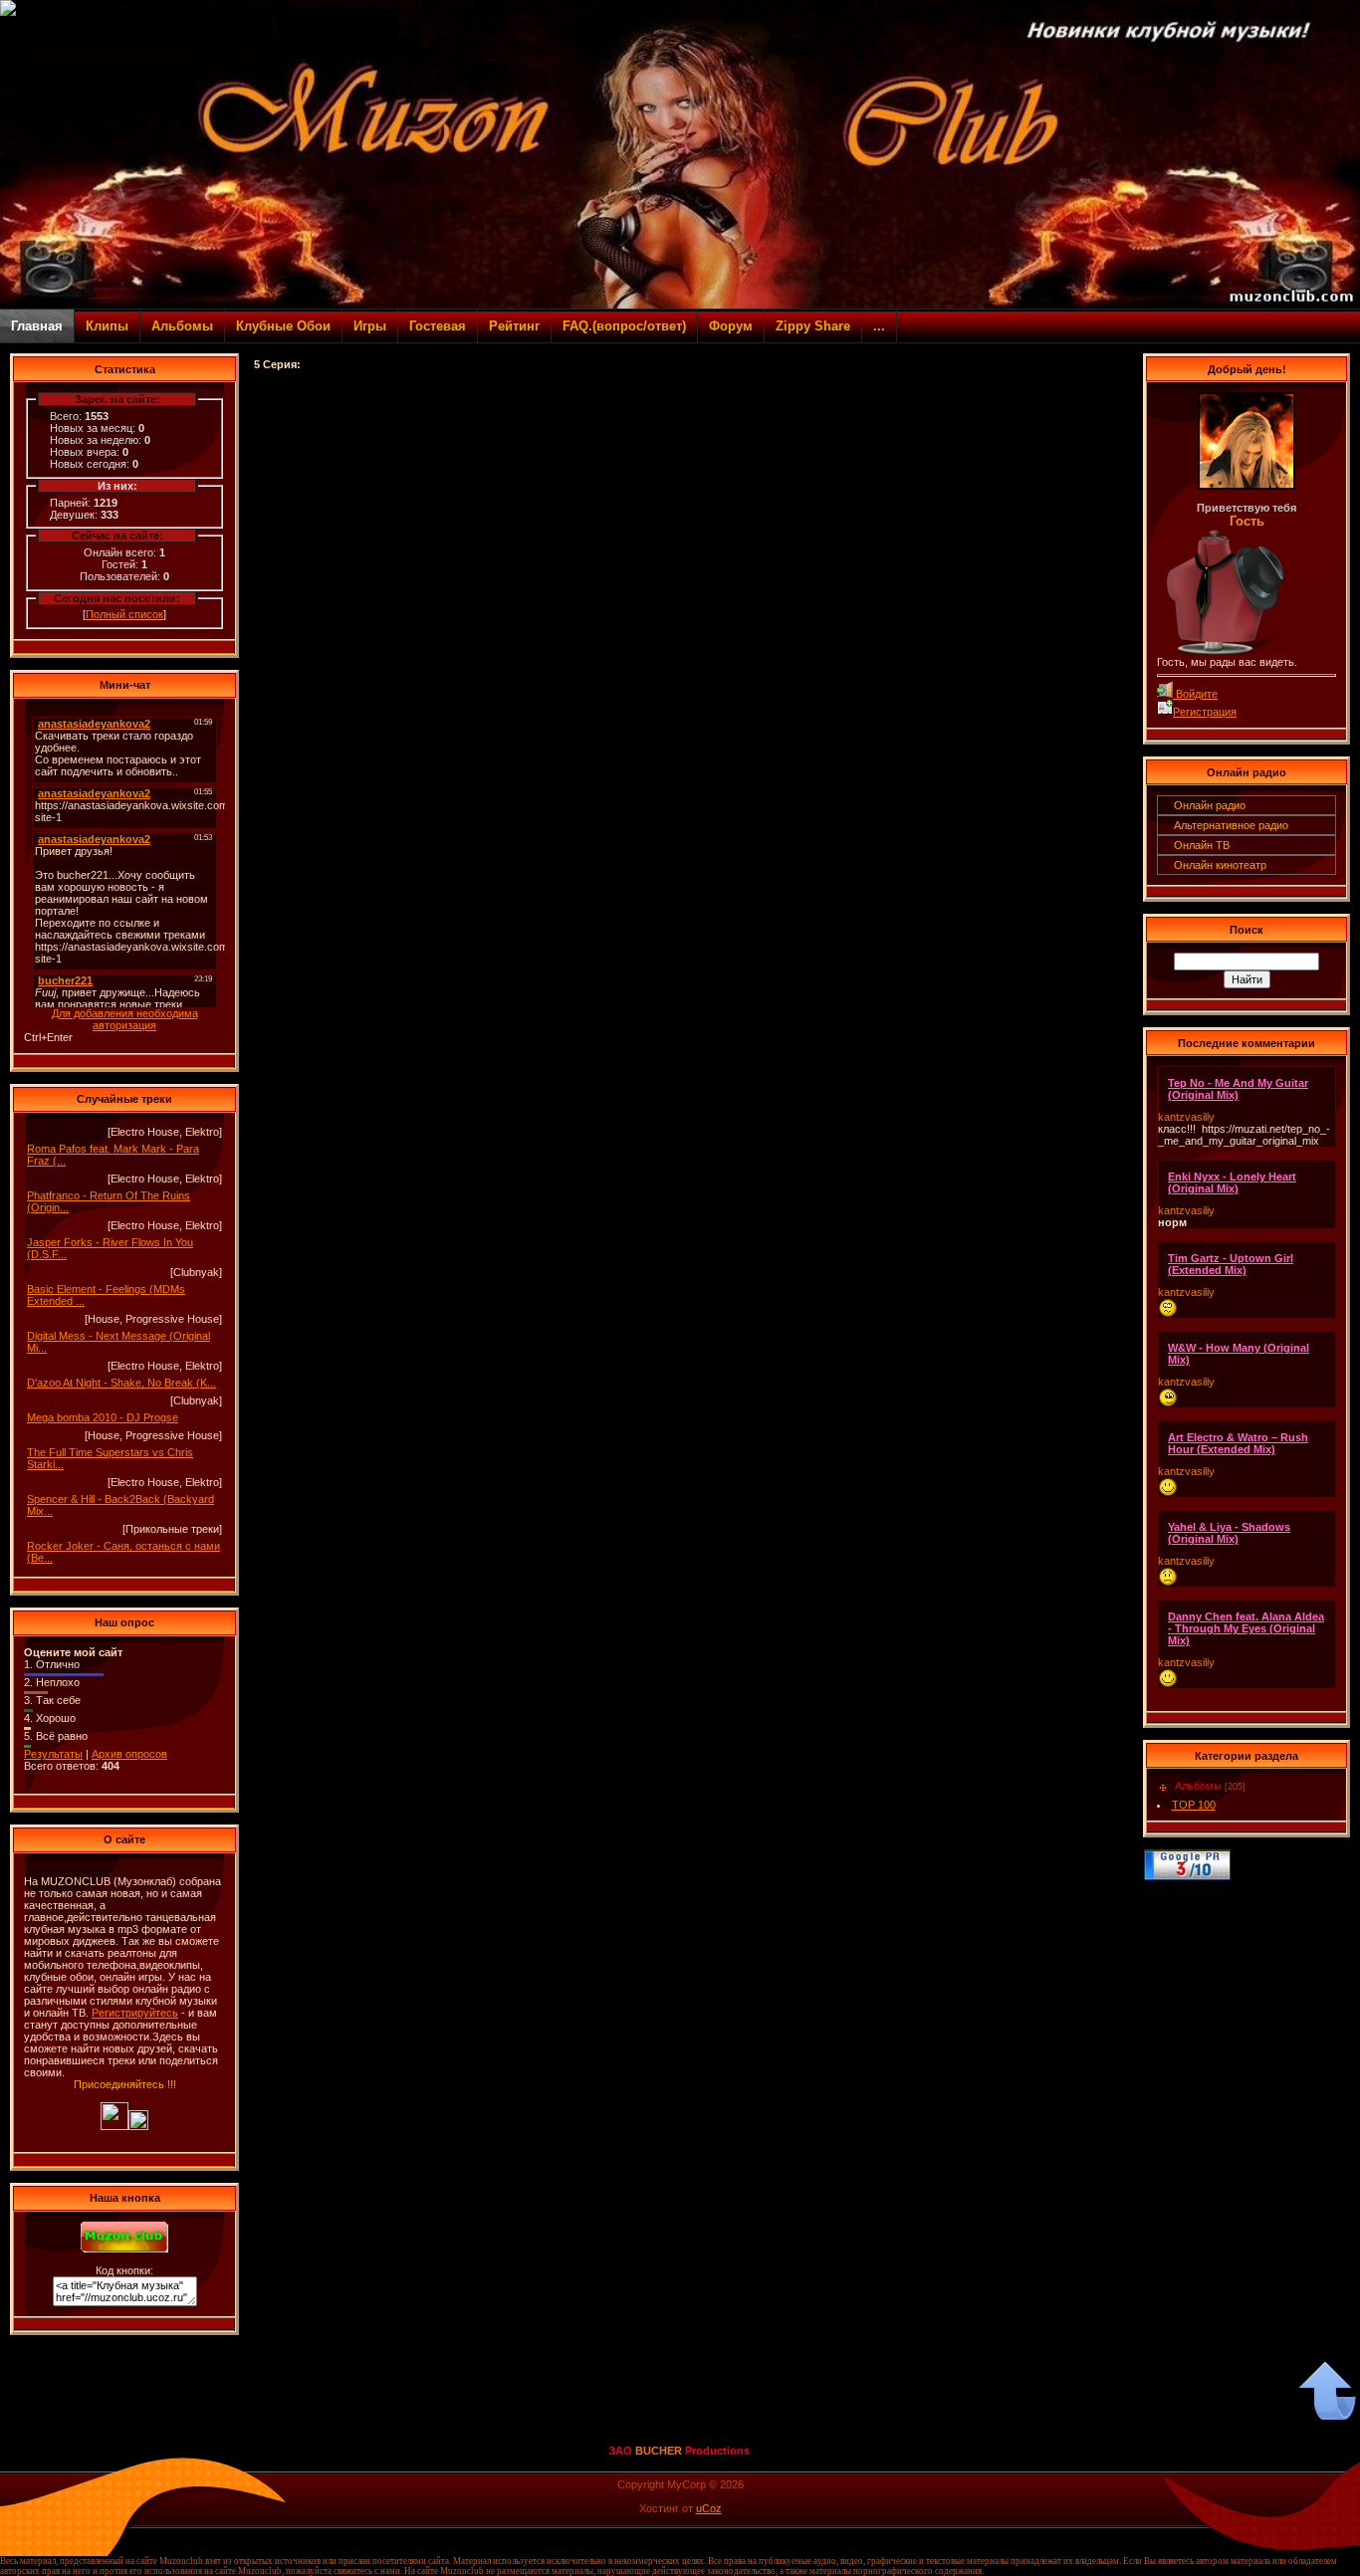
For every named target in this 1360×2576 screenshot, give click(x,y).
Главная (37, 326)
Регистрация (1205, 712)
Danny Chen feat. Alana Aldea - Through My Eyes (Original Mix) (1246, 1628)
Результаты (53, 1754)
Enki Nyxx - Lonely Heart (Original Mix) (1232, 1182)
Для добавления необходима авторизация (125, 1019)
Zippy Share (813, 326)
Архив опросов (129, 1754)
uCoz (709, 2508)
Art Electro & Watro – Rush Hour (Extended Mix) (1238, 1443)
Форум (731, 326)
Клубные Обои (283, 326)
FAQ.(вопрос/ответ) (624, 326)
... (879, 326)
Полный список (124, 614)
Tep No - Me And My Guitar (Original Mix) (1238, 1089)
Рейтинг (514, 326)
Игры (370, 326)
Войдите (1195, 694)
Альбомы (182, 326)
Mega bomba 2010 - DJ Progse (103, 1417)
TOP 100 (1194, 1805)
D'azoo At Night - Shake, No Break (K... (121, 1383)
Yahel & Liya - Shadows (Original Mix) (1229, 1533)
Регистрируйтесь (135, 2013)
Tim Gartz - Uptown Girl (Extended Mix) (1231, 1264)
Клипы (107, 326)
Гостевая (438, 326)
